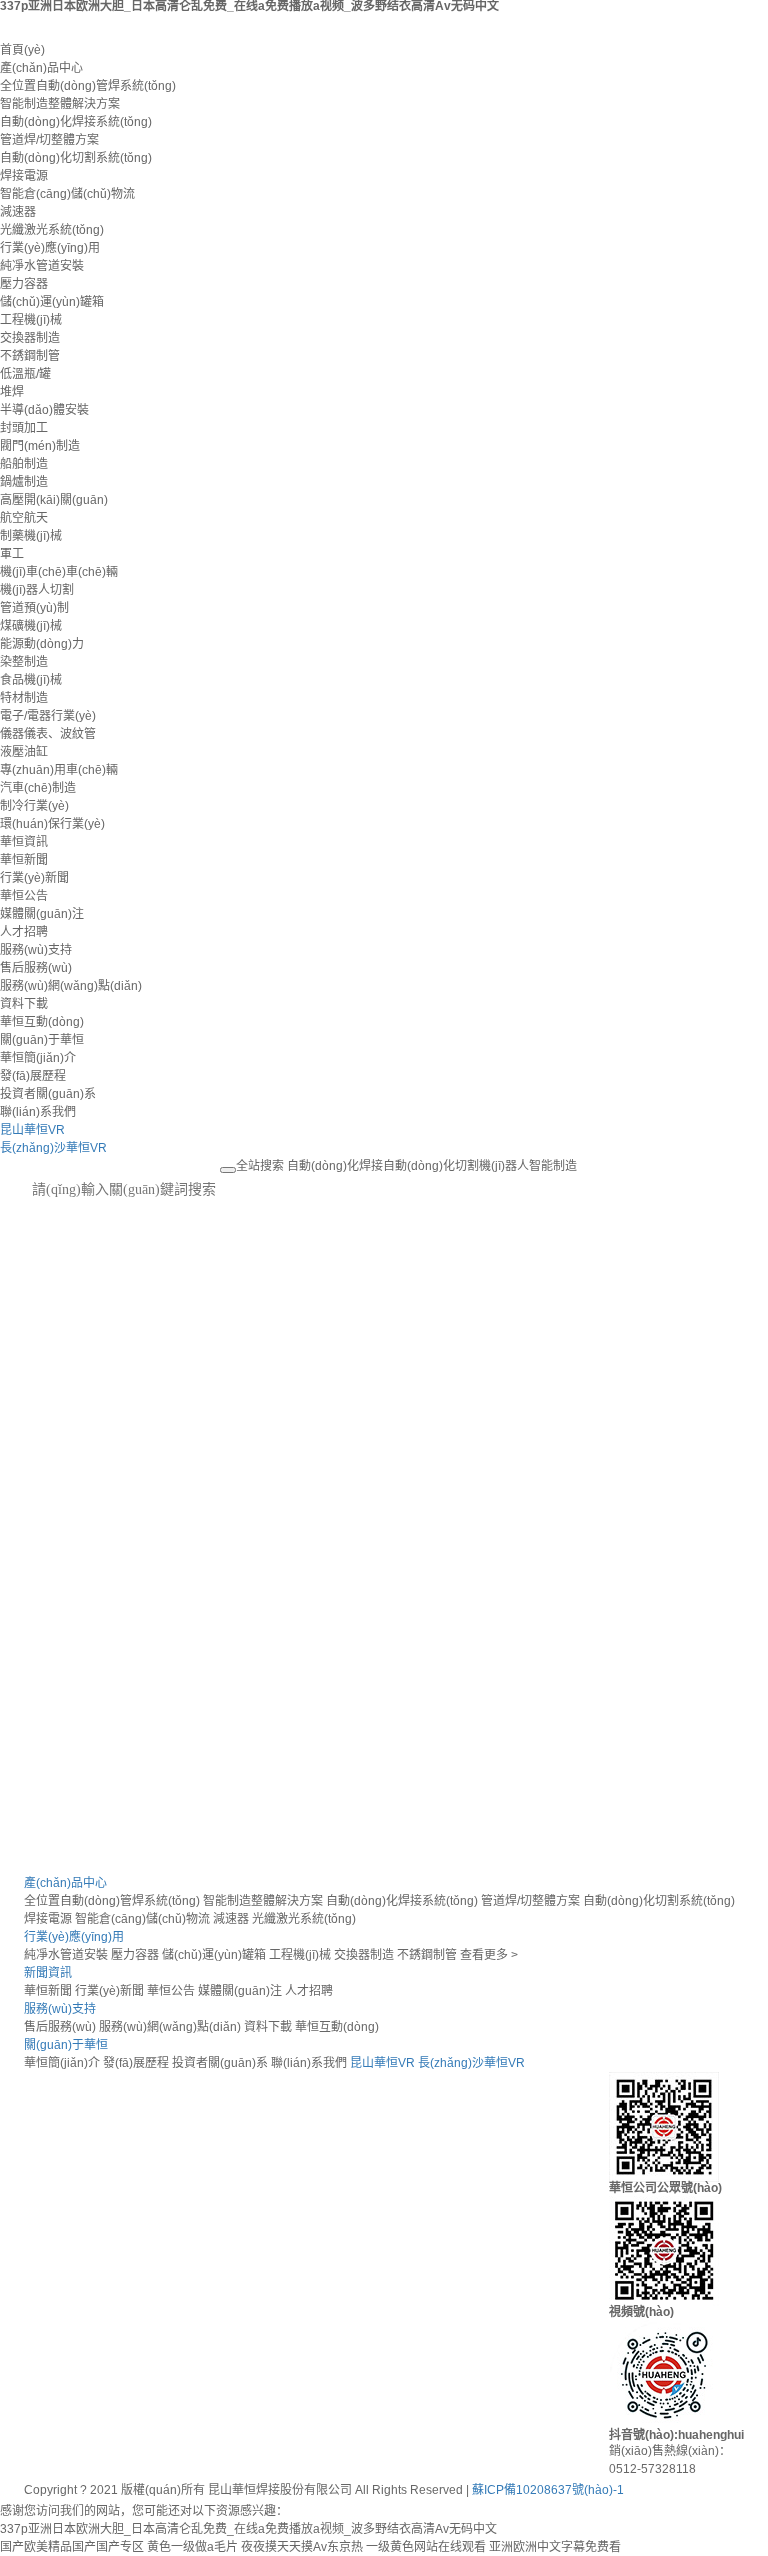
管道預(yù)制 (34, 608)
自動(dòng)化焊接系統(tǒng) (76, 122)
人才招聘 (24, 932)
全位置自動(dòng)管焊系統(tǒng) (88, 86)
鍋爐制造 (24, 482)
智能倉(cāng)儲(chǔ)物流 (67, 194)
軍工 (12, 554)
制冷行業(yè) (34, 806)
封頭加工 (24, 428)
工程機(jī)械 (31, 320)
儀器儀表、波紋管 (48, 734)
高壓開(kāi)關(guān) (54, 500)
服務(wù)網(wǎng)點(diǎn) (71, 986)
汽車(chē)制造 (38, 788)
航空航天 (24, 518)
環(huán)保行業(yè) (52, 824)
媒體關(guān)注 (42, 914)
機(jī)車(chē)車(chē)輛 (59, 572)
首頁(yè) (22, 50)
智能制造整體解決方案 (60, 104)
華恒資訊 (24, 842)
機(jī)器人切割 (37, 590)
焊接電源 (24, 176)
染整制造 (24, 662)
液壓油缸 (24, 752)
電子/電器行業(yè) (48, 716)
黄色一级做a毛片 (192, 2547)
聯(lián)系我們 (38, 1112)
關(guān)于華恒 (42, 1040)
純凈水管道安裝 (42, 266)
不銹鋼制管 (30, 356)
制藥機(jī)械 (31, 536)
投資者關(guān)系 (48, 1094)
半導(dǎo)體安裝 (44, 410)
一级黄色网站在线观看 (426, 2547)
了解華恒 (48, 1767)
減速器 (18, 212)
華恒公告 (24, 896)
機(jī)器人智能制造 (528, 1166)
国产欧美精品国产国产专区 (72, 2547)
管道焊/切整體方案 (49, 140)
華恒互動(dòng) (42, 1022)
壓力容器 (24, 284)
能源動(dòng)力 (42, 644)
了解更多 (51, 1413)
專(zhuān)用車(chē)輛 (59, 770)
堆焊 (12, 392)
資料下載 (24, 1004)
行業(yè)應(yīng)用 (50, 248)
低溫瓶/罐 (25, 374)
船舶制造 (24, 464)
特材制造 (24, 698)
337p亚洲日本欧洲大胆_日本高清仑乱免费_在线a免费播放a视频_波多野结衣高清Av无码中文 (248, 2529)
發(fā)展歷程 (33, 1076)
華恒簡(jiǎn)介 (38, 1058)
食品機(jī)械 (31, 680)
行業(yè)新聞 (34, 878)
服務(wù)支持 (36, 950)
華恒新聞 (24, 860)
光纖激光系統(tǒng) (52, 230)
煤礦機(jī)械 (31, 626)
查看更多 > (489, 1955)
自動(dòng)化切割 (431, 1166)
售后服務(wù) (36, 968)
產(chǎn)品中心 (41, 68)
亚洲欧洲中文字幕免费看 (555, 2547)
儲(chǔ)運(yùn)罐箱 (52, 302)
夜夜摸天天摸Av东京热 (302, 2547)
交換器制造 (30, 338)
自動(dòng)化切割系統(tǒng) (76, 158)
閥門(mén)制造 (40, 446)
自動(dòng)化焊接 (335, 1166)
